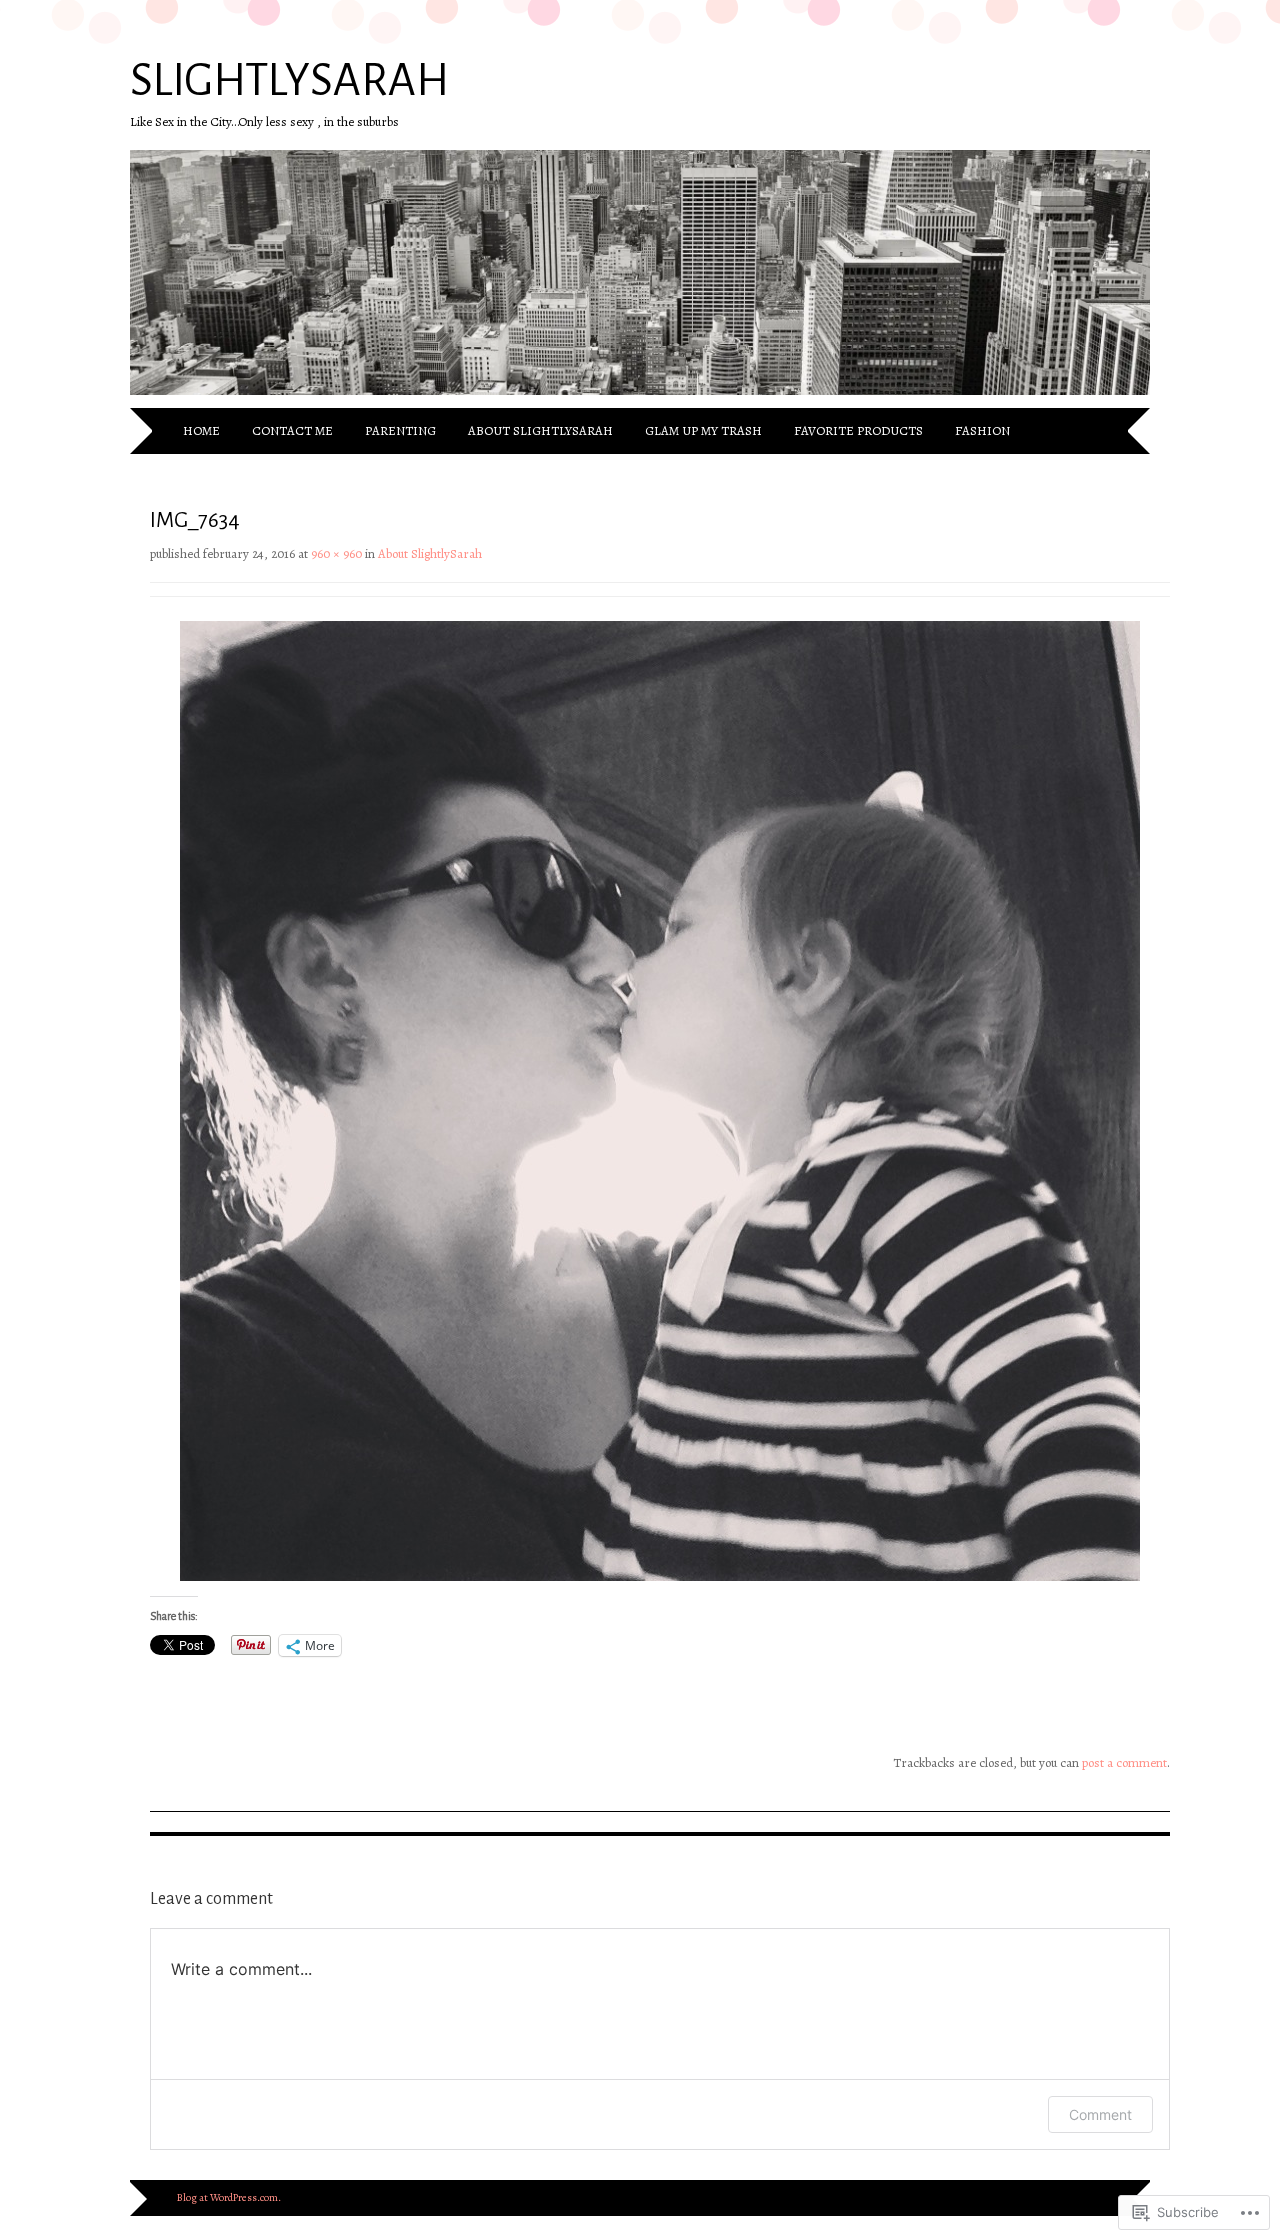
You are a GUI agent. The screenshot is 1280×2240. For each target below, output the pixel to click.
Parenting (400, 430)
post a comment (1124, 1762)
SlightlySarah (289, 81)
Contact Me (292, 430)
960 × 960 (336, 553)
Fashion (982, 430)
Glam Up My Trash (703, 430)
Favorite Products (858, 430)
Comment (1100, 2114)
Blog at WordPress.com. (229, 2197)
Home (201, 430)
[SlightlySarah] (640, 396)
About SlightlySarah (540, 430)
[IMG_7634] (660, 1576)
